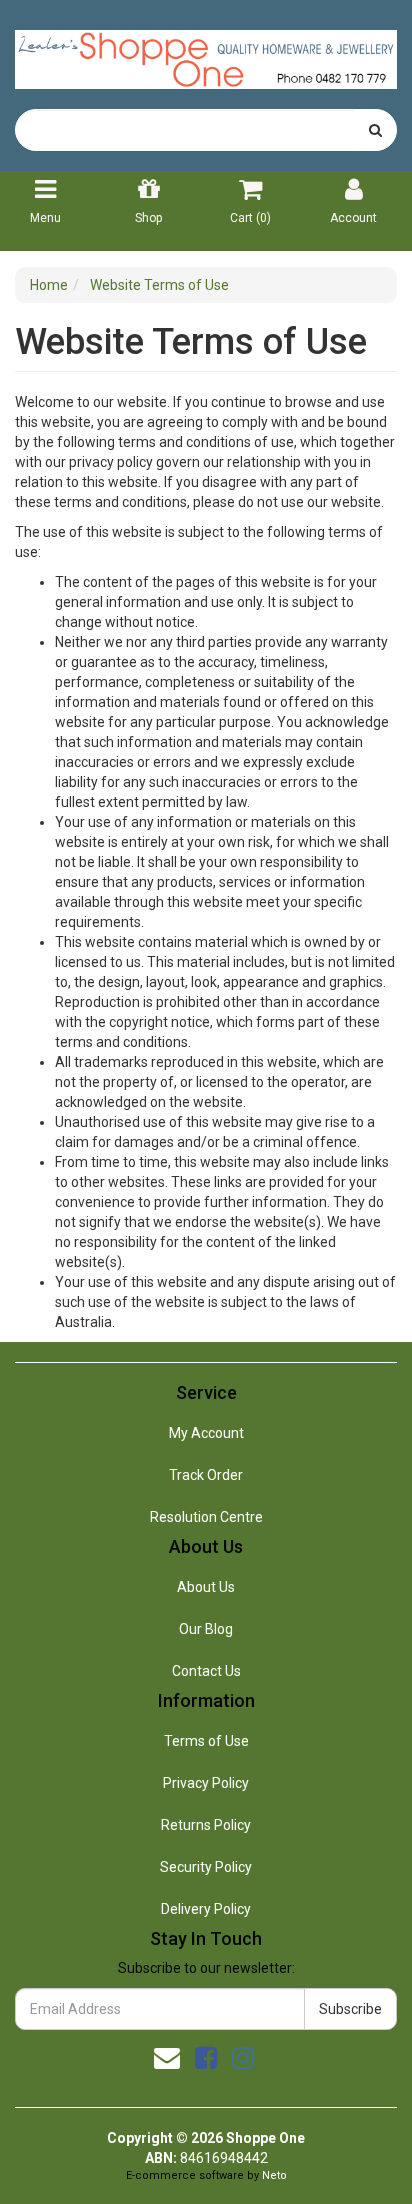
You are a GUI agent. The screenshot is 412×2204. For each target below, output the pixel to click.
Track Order (206, 1475)
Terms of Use (206, 1741)
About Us (206, 1587)
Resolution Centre (206, 1517)
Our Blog (206, 1629)
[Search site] (375, 130)
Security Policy (206, 1867)
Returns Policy (206, 1825)
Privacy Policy (206, 1783)
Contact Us (206, 1671)
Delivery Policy (206, 1909)
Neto (274, 2175)
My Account (206, 1433)
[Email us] (167, 2058)
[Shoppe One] (206, 53)
